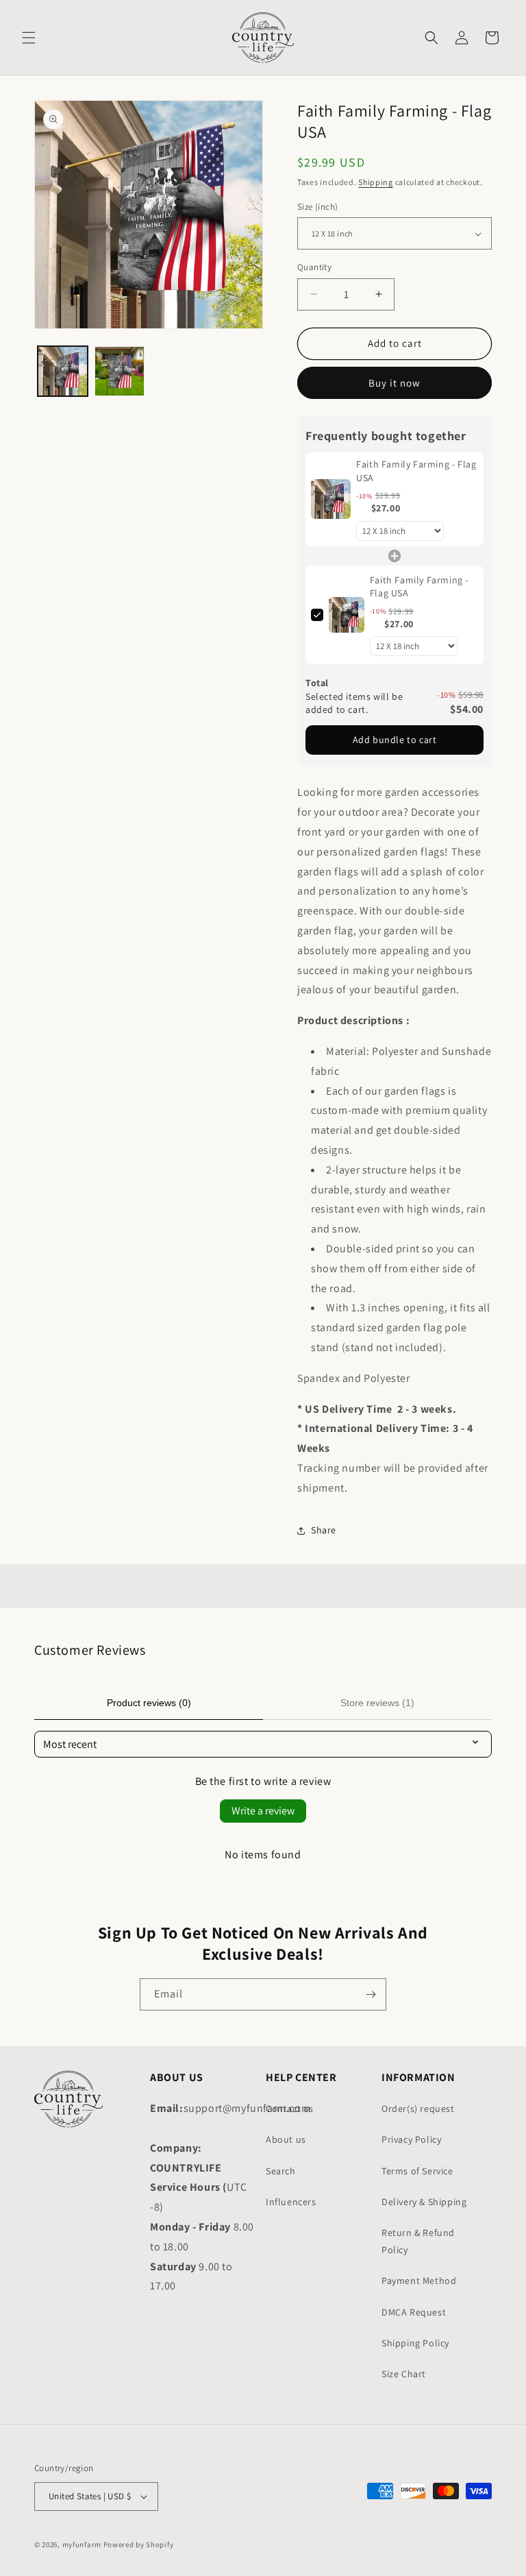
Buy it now (394, 383)
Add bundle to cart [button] (395, 740)
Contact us (290, 2109)
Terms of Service (417, 2171)
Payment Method (419, 2281)
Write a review (263, 1811)
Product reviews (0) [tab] (149, 1703)
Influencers (291, 2202)
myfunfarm (82, 2544)
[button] (29, 38)
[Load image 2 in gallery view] (120, 371)
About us (286, 2139)
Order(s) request (418, 2109)
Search (281, 2171)
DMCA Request (414, 2312)
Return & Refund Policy (418, 2241)
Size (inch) (317, 207)
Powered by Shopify (139, 2544)
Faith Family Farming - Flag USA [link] (416, 471)
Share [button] (324, 1530)
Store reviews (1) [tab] (377, 1703)
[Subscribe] (371, 1994)
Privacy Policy (411, 2139)
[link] (331, 499)
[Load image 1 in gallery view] (63, 371)
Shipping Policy (415, 2343)
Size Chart (404, 2374)
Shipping (376, 182)
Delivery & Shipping (424, 2202)
